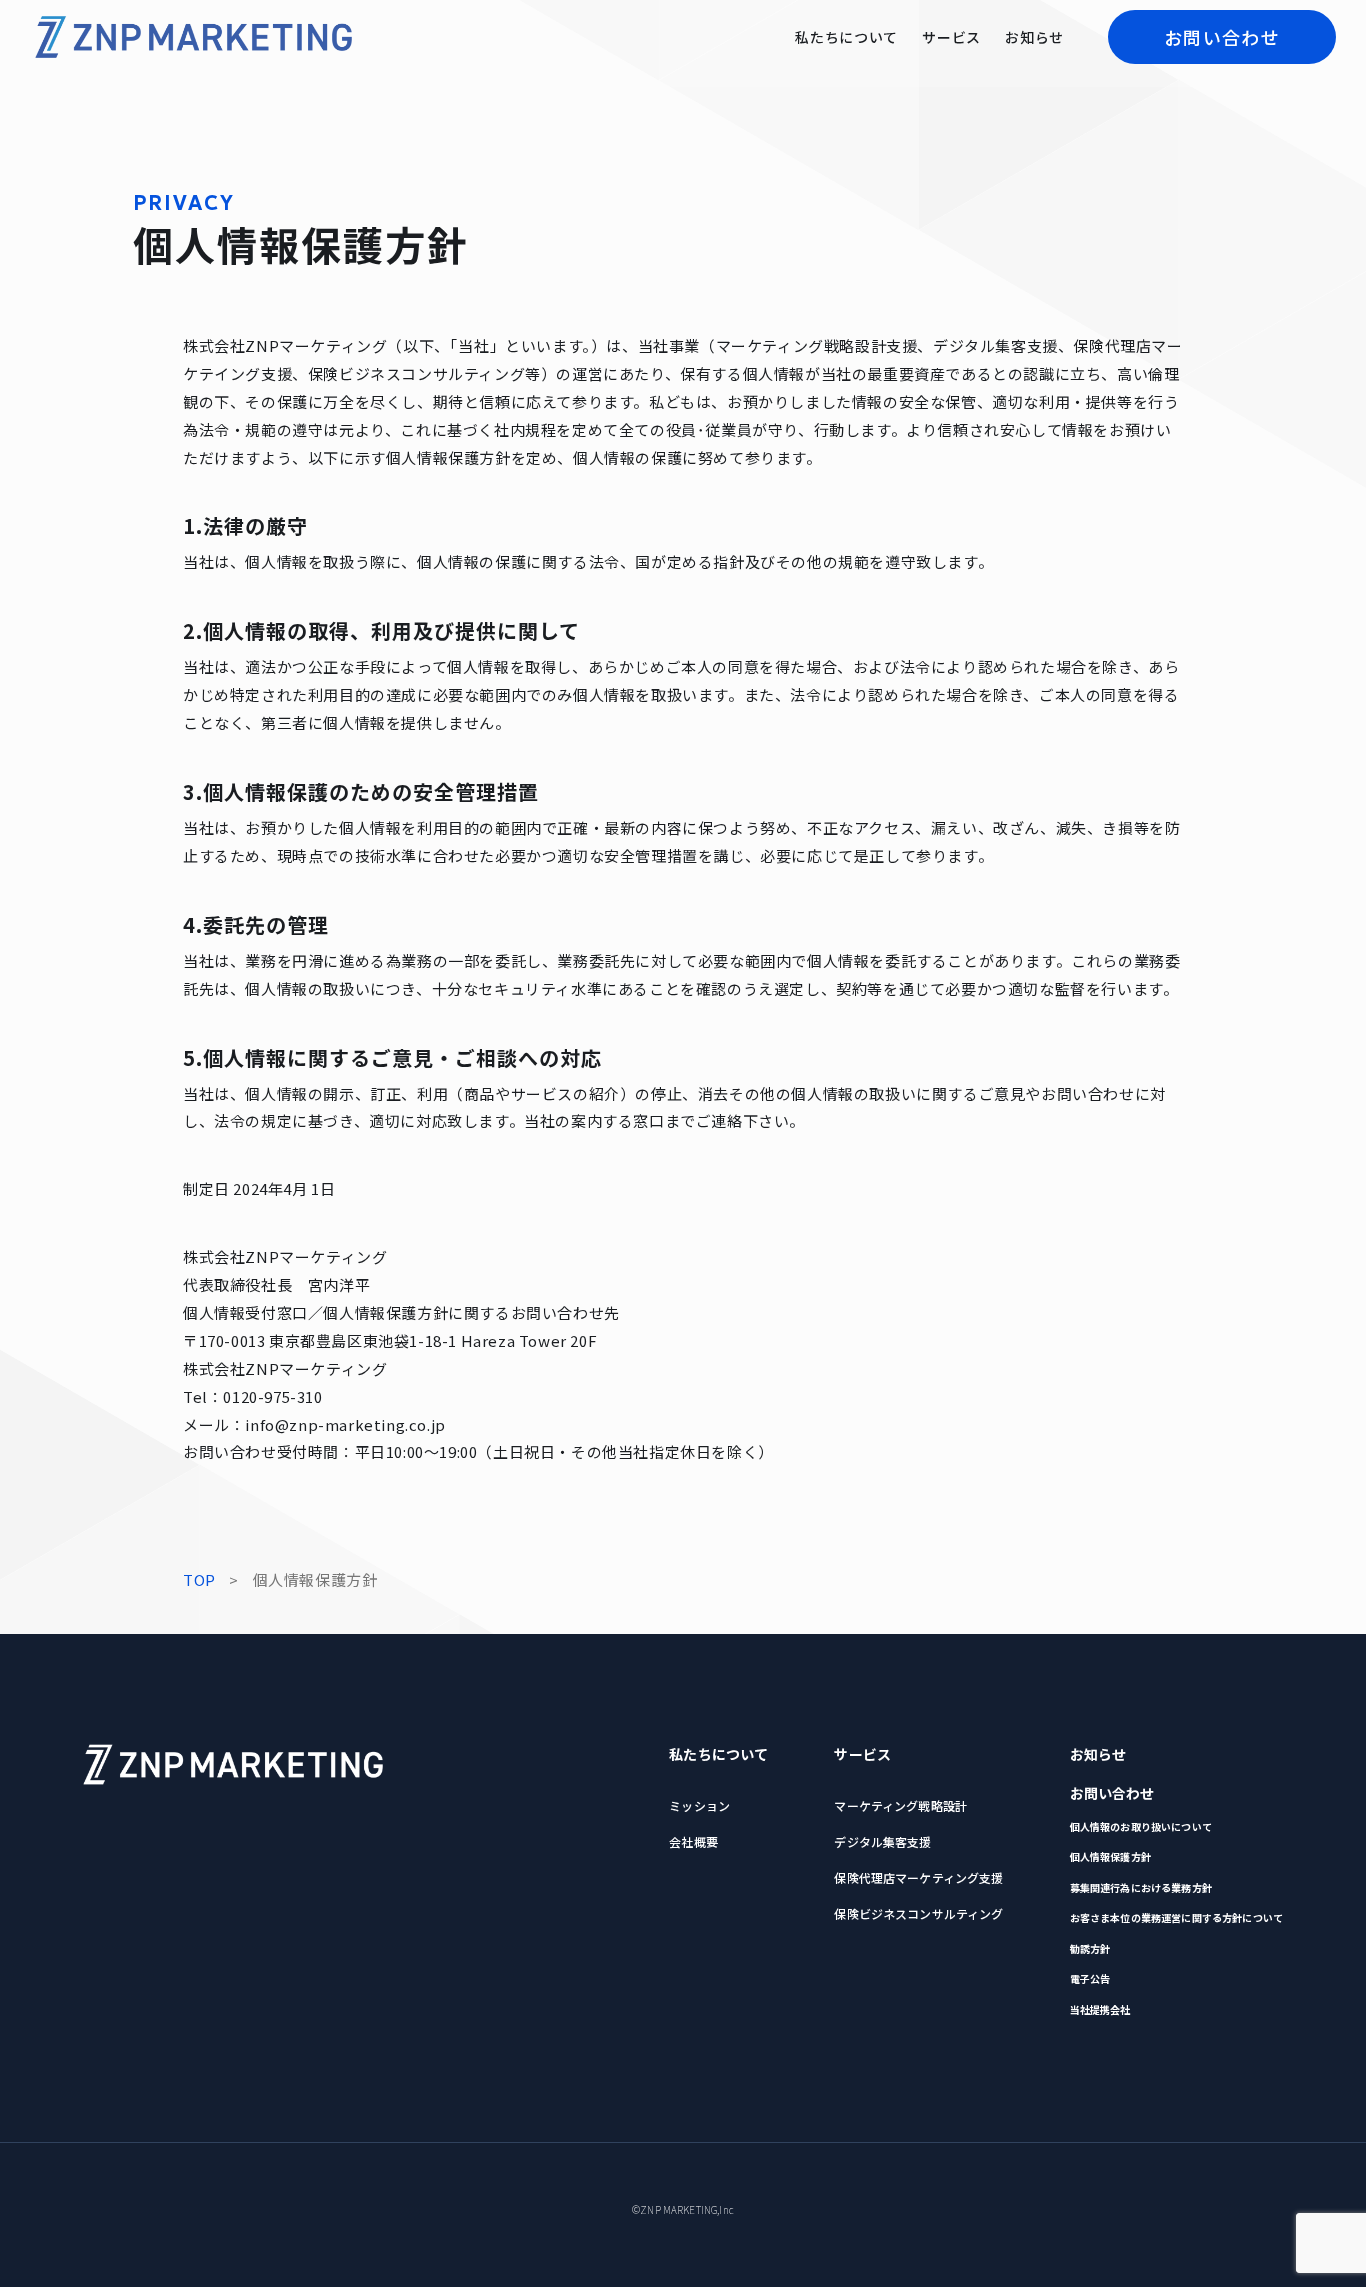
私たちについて (846, 37)
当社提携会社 (1100, 2010)
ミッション (699, 1805)
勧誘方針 (1090, 1949)
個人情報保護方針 (1110, 1857)
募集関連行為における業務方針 (1141, 1888)
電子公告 (1090, 1979)
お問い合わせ (1222, 37)
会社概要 (693, 1841)
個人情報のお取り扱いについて (1141, 1827)
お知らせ (1034, 37)
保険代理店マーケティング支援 (918, 1877)
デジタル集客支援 (882, 1841)
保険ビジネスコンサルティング (918, 1913)
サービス (951, 37)
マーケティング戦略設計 (900, 1805)
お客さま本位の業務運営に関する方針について (1176, 1918)
